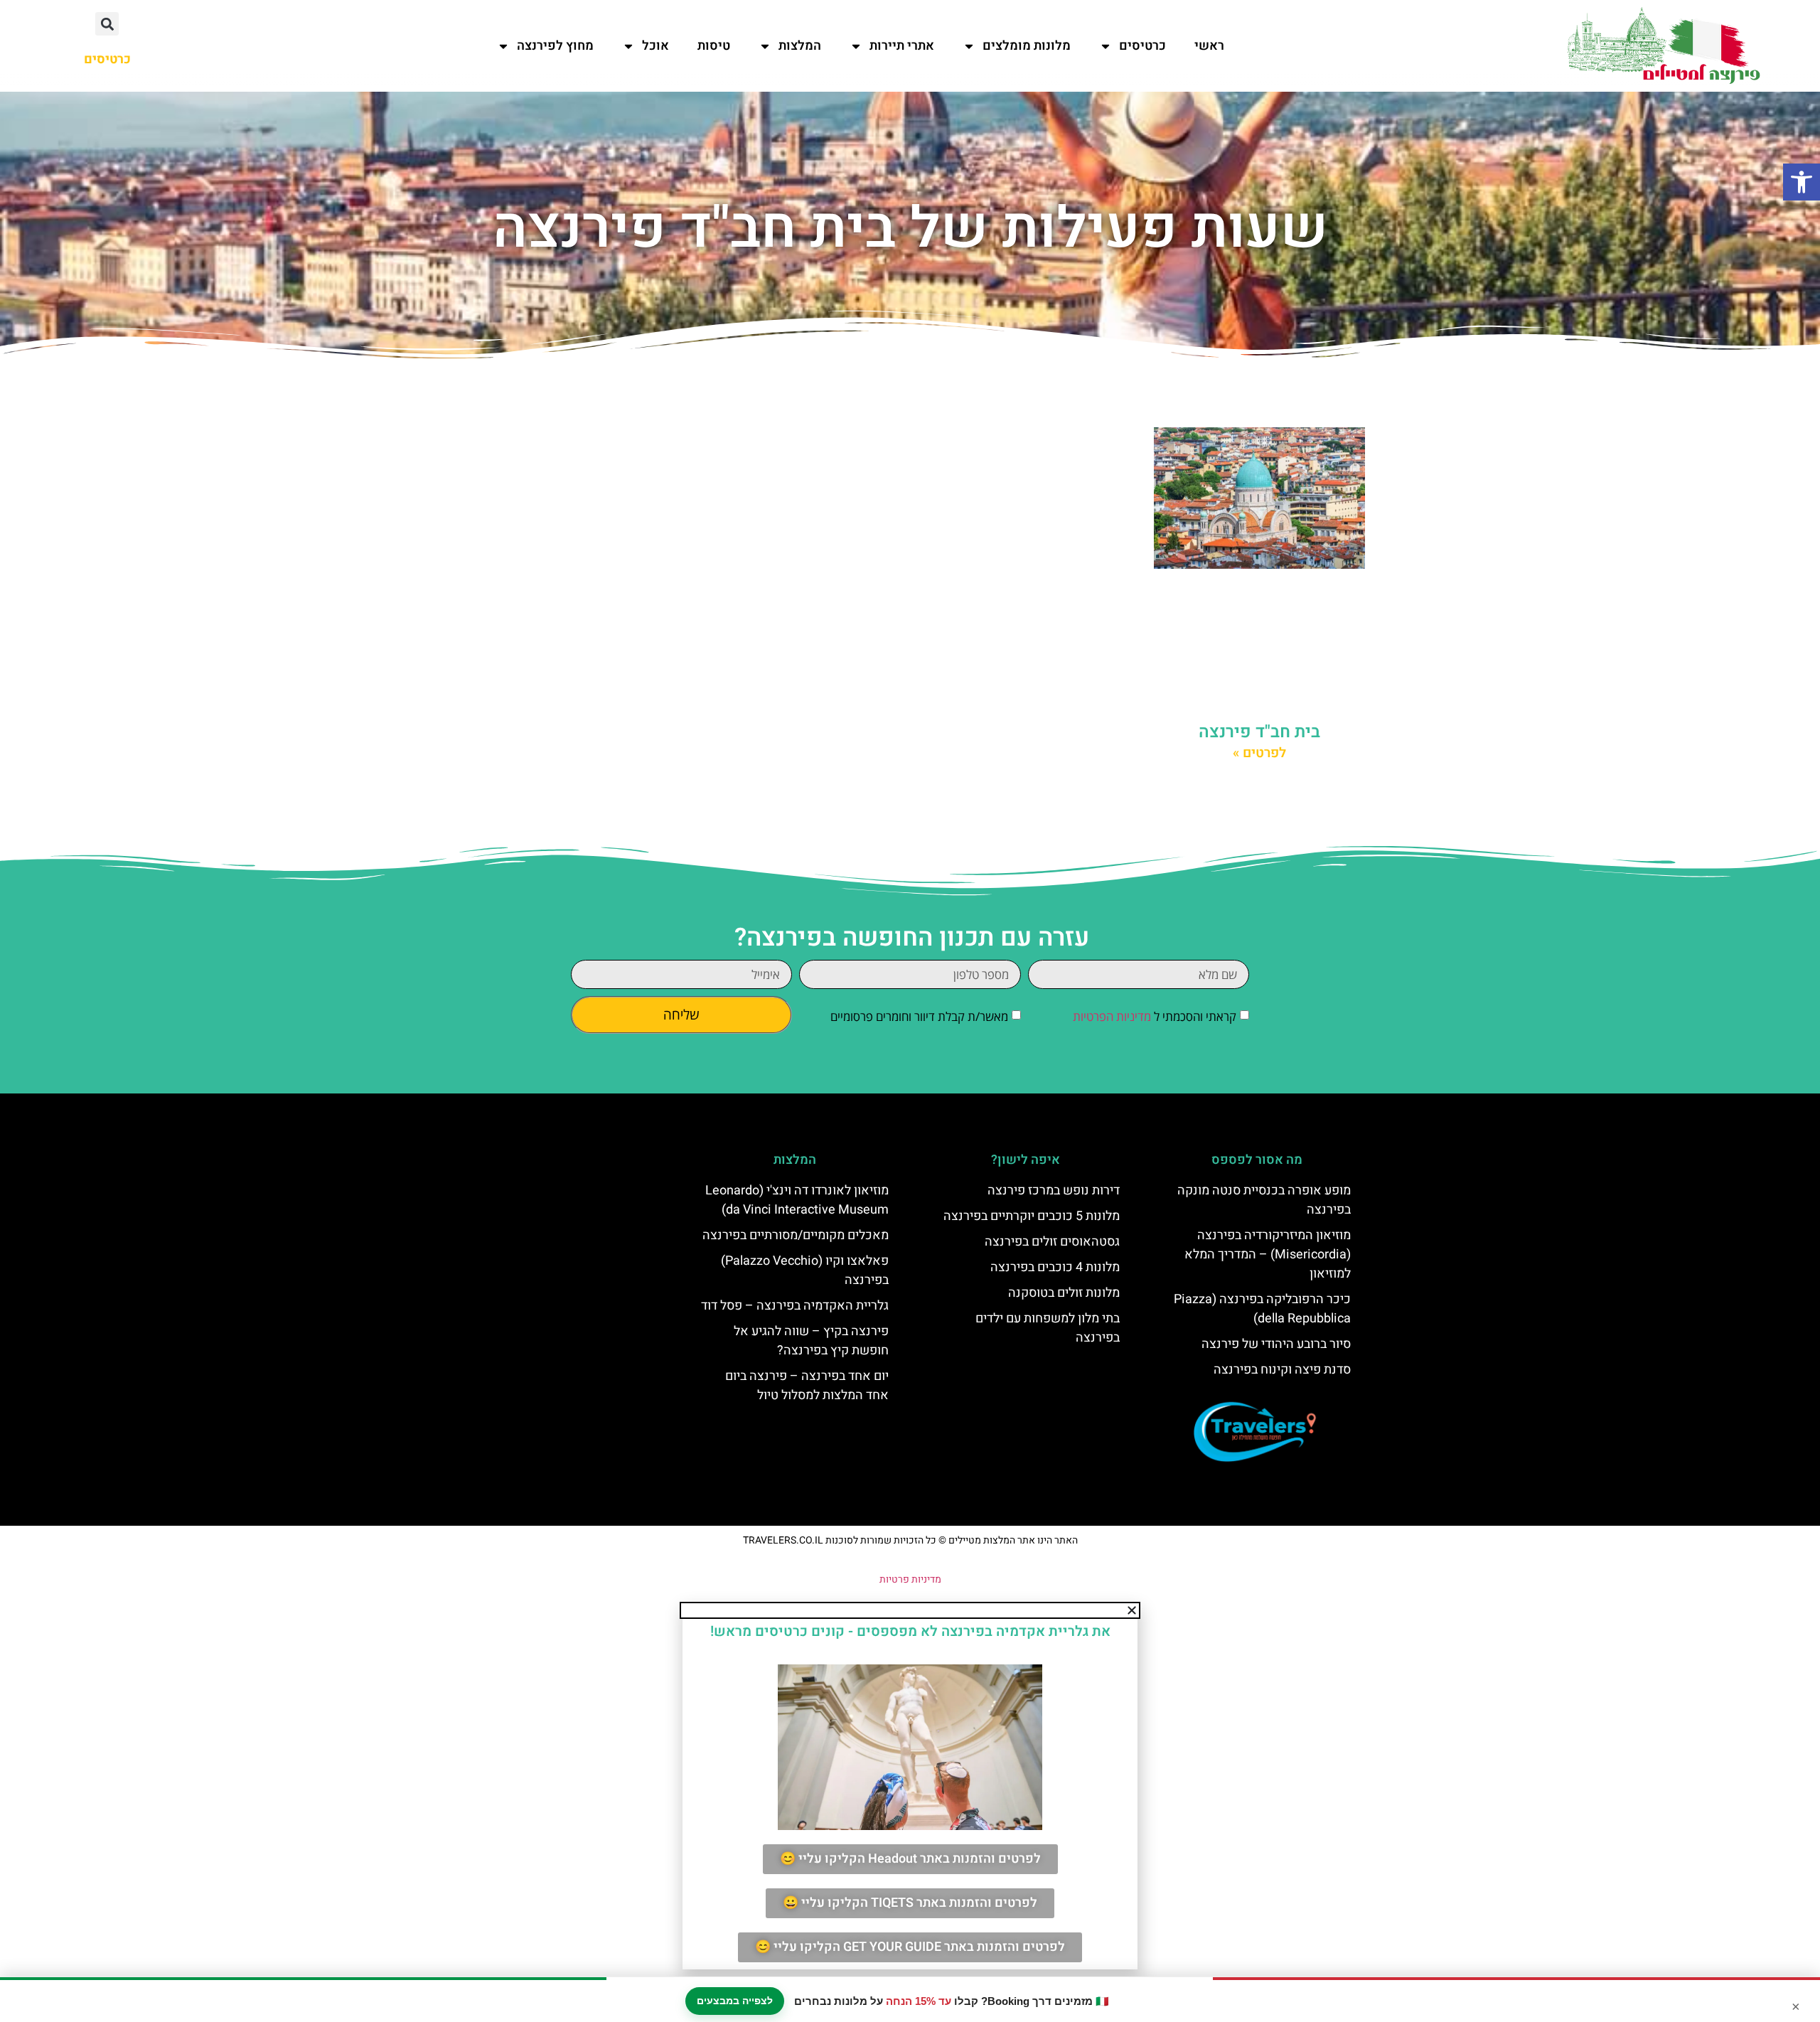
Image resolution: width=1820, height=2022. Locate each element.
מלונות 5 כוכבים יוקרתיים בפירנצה (1032, 1216)
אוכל (655, 46)
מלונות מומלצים (1027, 46)
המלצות (800, 46)
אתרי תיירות (902, 46)
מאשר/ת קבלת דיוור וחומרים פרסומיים (919, 1016)
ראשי (1209, 46)
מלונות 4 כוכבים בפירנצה (1055, 1267)
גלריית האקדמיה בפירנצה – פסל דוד (795, 1306)
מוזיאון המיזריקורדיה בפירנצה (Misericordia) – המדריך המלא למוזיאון (1268, 1255)
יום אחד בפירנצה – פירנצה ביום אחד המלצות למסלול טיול (807, 1386)
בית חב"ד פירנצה (1259, 732)
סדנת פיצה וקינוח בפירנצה (1282, 1370)
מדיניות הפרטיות (1112, 1016)
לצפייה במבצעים (735, 2001)
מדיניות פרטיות (910, 1579)
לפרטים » (1259, 753)
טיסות (714, 46)
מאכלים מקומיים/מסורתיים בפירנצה (796, 1235)
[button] (1802, 182)
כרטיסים (1142, 46)
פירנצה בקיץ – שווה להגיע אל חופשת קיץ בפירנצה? (811, 1341)
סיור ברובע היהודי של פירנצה (1276, 1344)
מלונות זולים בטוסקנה (1064, 1293)
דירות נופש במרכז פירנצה (1054, 1191)
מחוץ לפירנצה (555, 46)
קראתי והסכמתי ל (1155, 1016)
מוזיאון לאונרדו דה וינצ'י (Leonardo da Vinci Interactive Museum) (797, 1200)
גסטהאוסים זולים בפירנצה (1052, 1242)
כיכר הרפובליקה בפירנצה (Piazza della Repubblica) (1262, 1309)
